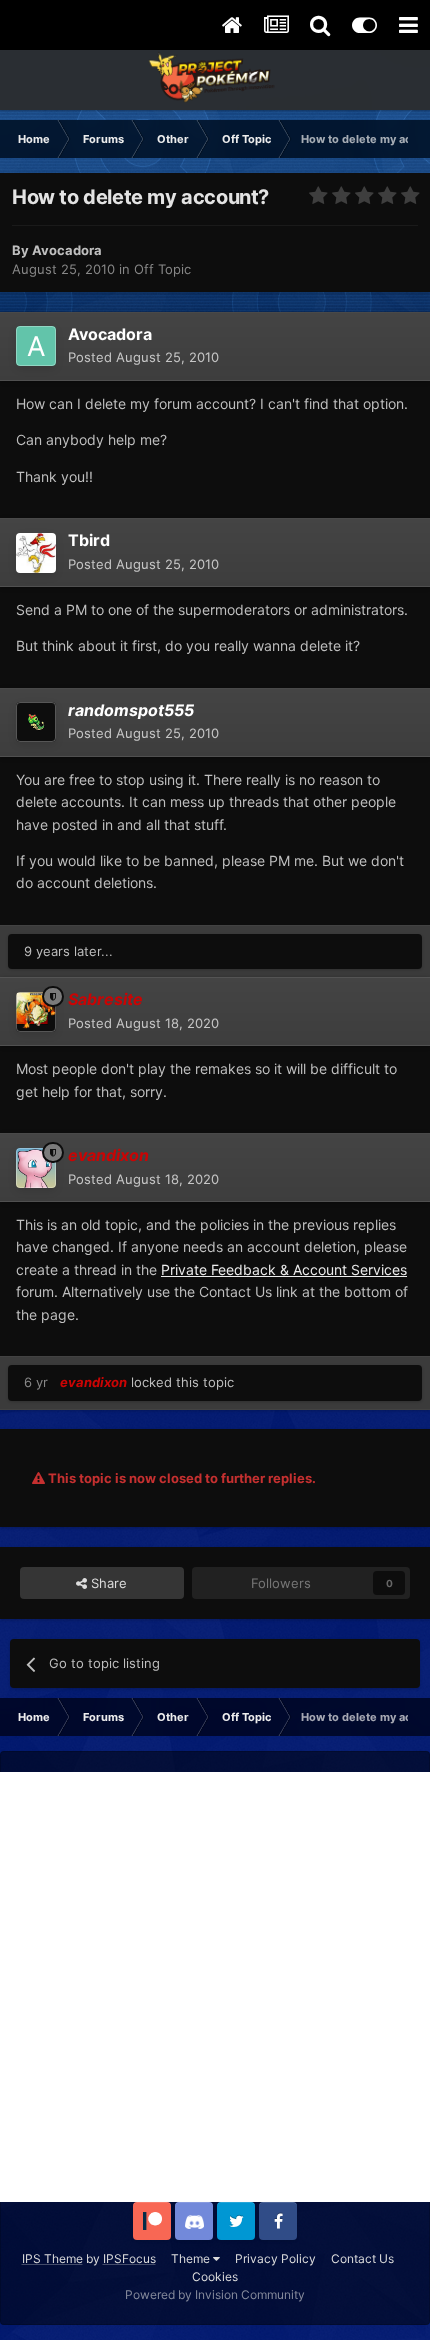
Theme (192, 2258)
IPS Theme (52, 2258)
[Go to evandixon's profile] (36, 1168)
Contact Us (362, 2258)
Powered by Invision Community (215, 2294)
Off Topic (162, 269)
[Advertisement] (215, 1987)
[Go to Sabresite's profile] (36, 1012)
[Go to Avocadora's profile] (36, 346)
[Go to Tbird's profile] (36, 553)
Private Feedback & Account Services (284, 1269)
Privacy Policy (275, 2258)
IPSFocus (129, 2258)
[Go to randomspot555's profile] (36, 722)
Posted (143, 357)
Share (107, 1583)
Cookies (215, 2276)
